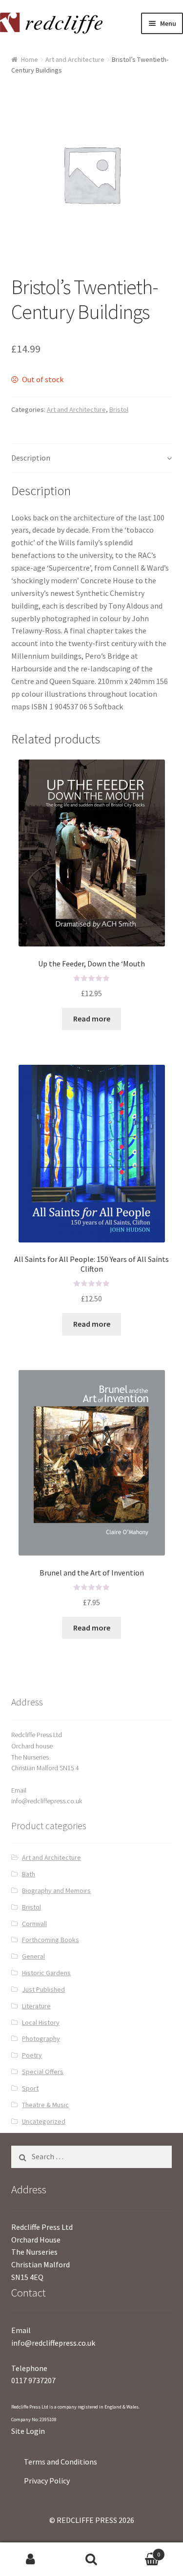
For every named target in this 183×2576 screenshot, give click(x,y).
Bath (29, 1874)
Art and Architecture (75, 59)
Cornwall (34, 1924)
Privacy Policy (47, 2481)
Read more (92, 1019)
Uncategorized (44, 2121)
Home (30, 59)
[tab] (92, 458)
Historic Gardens (46, 1973)
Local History (41, 2022)
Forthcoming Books (51, 1940)
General (33, 1956)
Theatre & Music (45, 2105)
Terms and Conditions (61, 2462)
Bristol (119, 409)
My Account (30, 2559)
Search (91, 2559)
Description (31, 458)
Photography (41, 2039)
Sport (30, 2088)
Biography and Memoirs (56, 1890)
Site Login (28, 2431)
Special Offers (43, 2072)
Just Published (43, 1989)
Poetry (32, 2055)
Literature (36, 2006)
